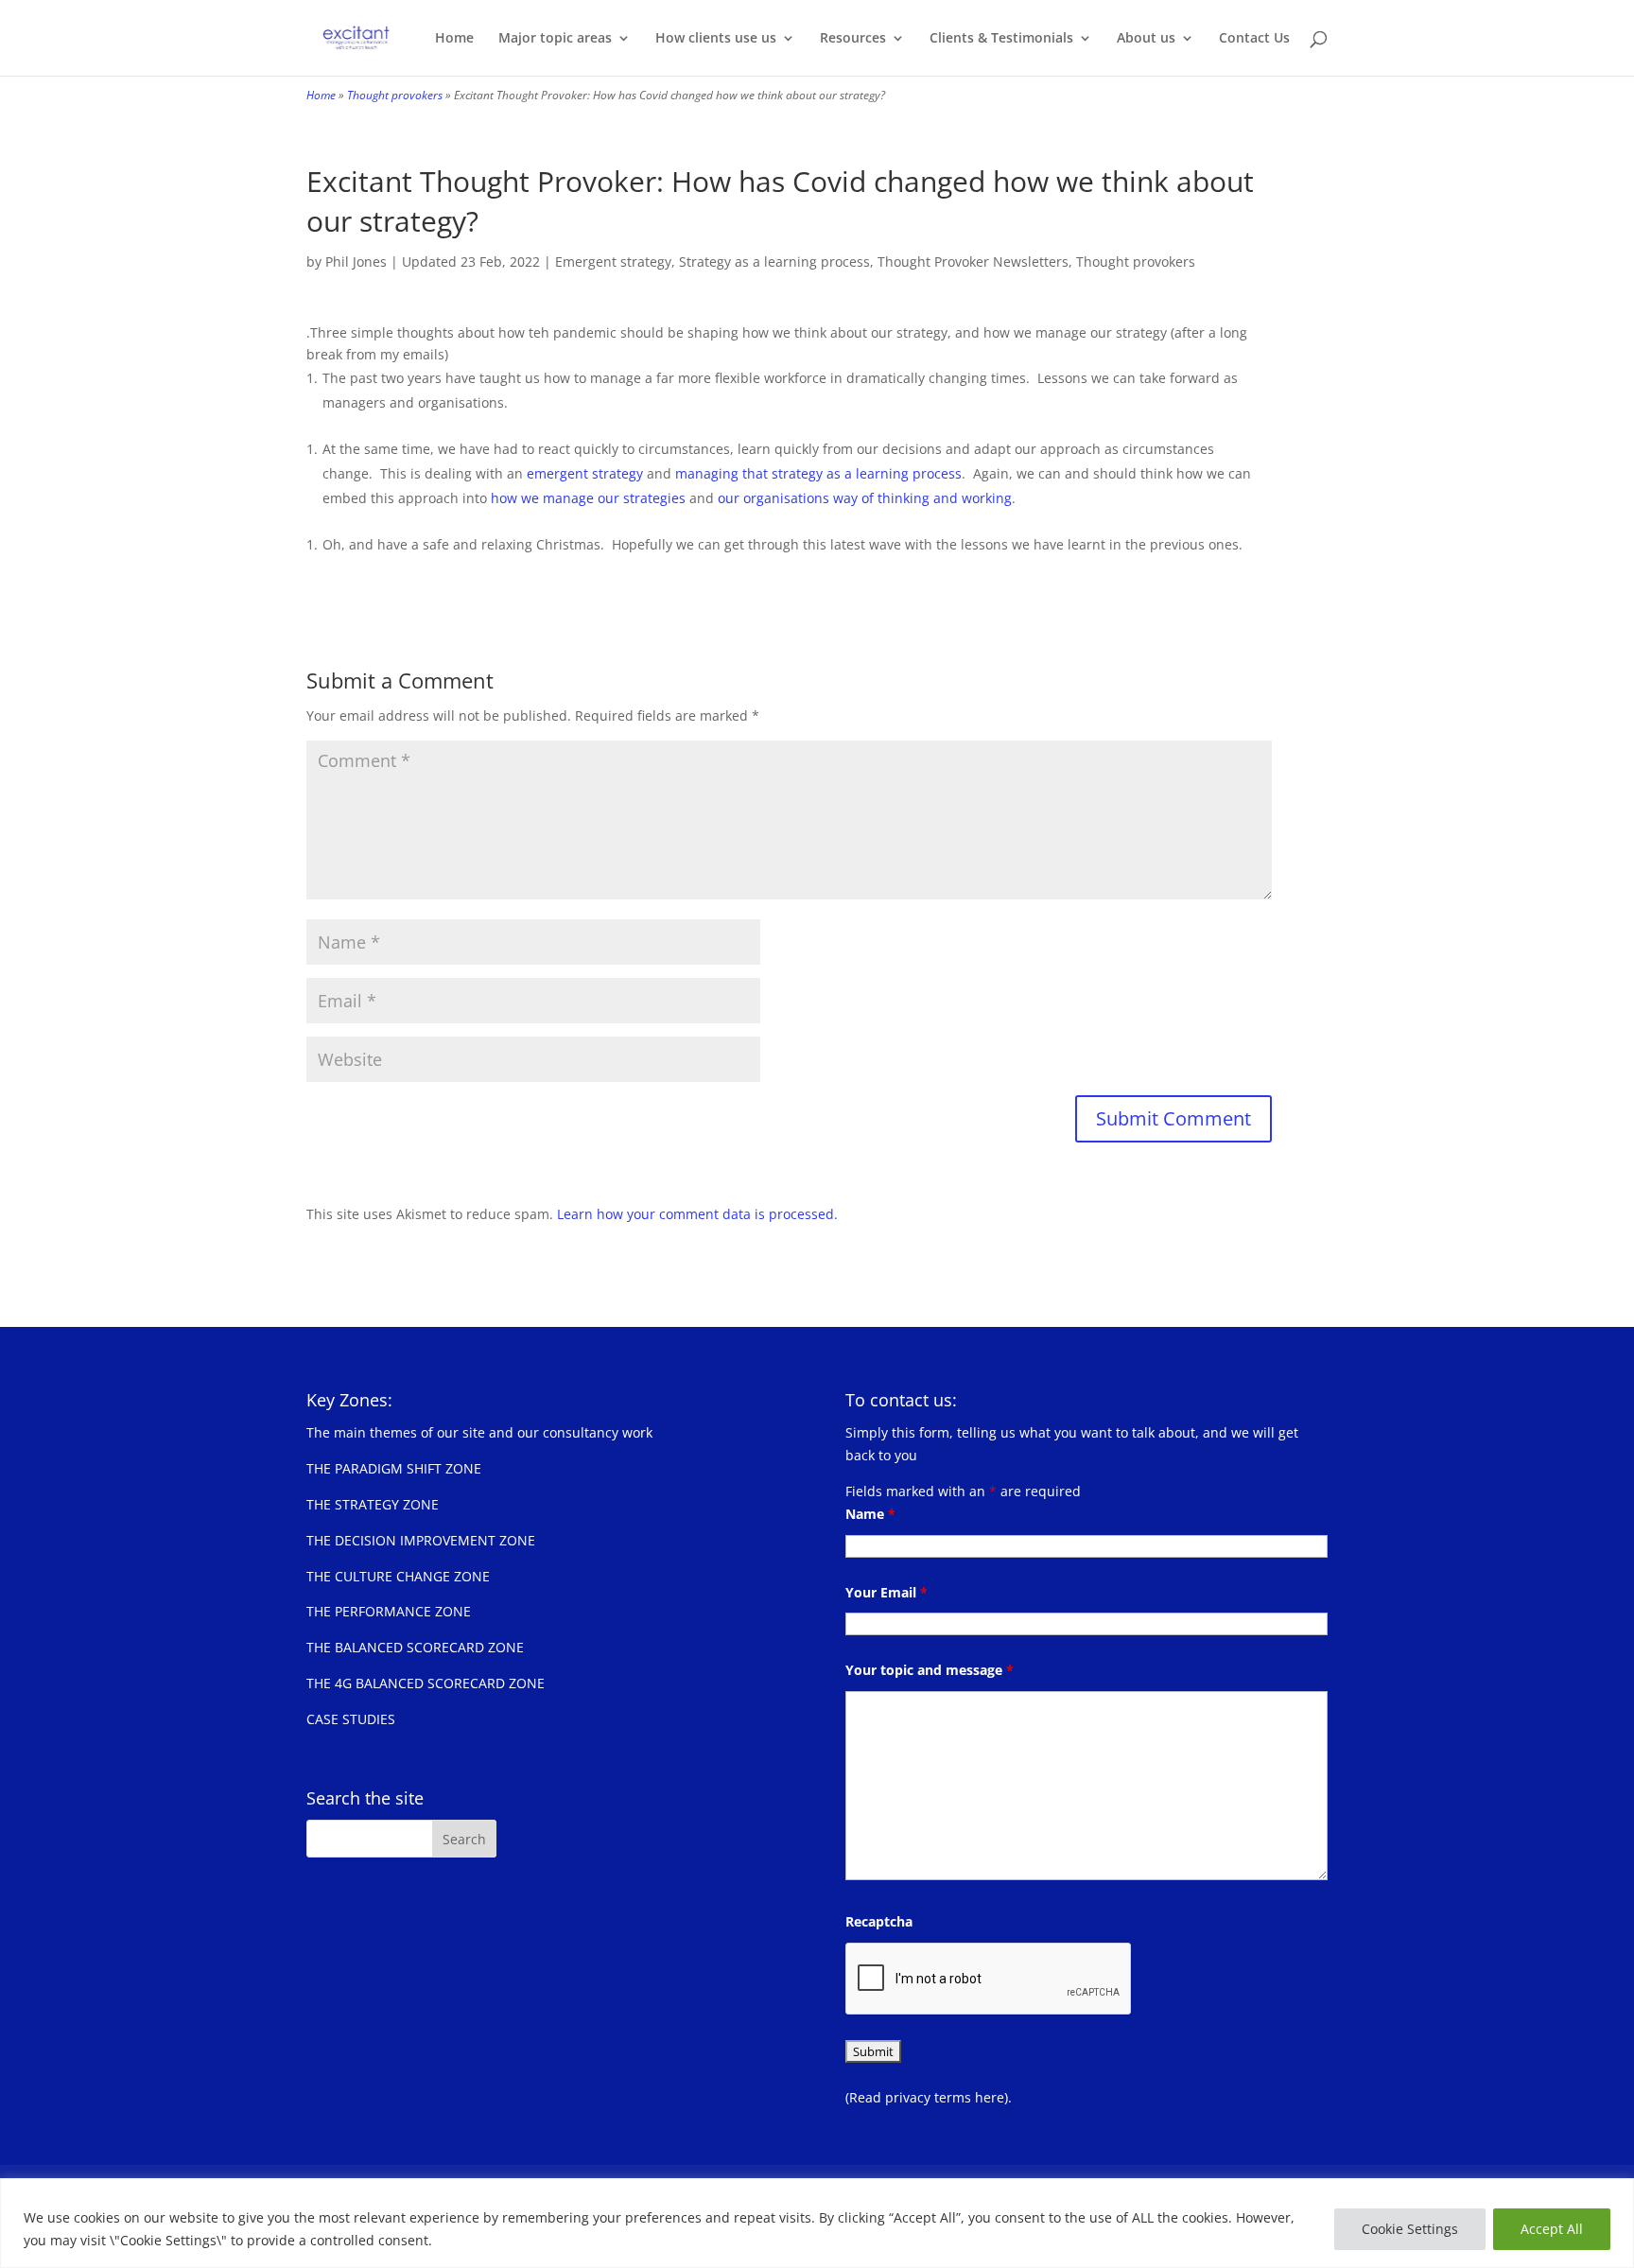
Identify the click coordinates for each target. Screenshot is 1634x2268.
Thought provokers (395, 95)
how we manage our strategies (590, 498)
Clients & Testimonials (1001, 39)
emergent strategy (585, 473)
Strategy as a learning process (774, 262)
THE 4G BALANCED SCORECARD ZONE (426, 1683)
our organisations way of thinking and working (865, 498)
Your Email (887, 1592)
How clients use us (716, 39)
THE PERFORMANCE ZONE (389, 1611)
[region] (817, 2223)
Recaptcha (879, 1921)
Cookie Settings (1410, 2229)
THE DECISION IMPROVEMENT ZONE (421, 1540)
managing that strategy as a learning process (818, 473)
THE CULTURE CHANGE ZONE (398, 1576)
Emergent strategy (613, 262)
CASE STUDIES (351, 1719)
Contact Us (1254, 39)
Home (454, 39)
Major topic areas (555, 39)
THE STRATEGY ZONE (373, 1504)
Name (870, 1514)
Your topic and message (930, 1670)
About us (1146, 39)
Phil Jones (356, 262)
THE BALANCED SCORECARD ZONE (415, 1647)
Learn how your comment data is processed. (697, 1214)
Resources (853, 39)
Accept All (1552, 2229)
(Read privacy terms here (925, 2097)
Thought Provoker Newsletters (973, 262)
